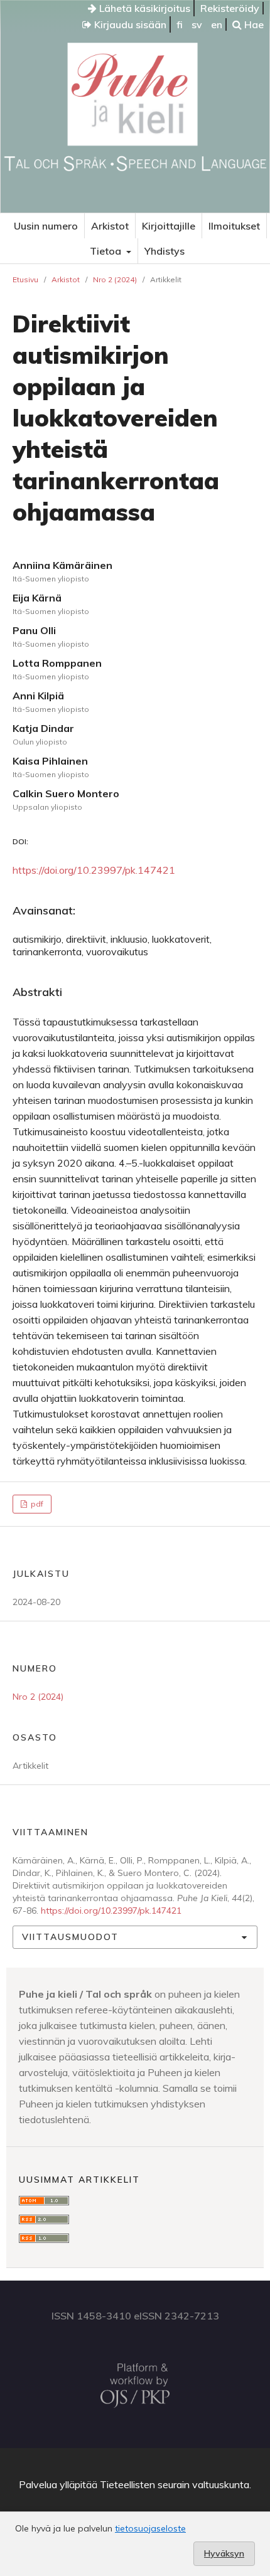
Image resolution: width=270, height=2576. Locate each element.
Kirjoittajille (169, 226)
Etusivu (25, 279)
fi (180, 24)
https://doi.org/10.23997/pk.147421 (94, 870)
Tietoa (107, 251)
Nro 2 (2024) (115, 279)
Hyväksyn (224, 2553)
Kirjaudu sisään (129, 24)
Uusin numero (46, 226)
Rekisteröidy (230, 8)
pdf (36, 1504)
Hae (253, 24)
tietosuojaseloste (150, 2528)
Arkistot (110, 226)
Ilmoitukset (234, 226)
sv (197, 24)
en (217, 24)
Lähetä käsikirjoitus (143, 8)
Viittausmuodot (70, 1937)
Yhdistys (165, 251)
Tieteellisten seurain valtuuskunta (175, 2484)
